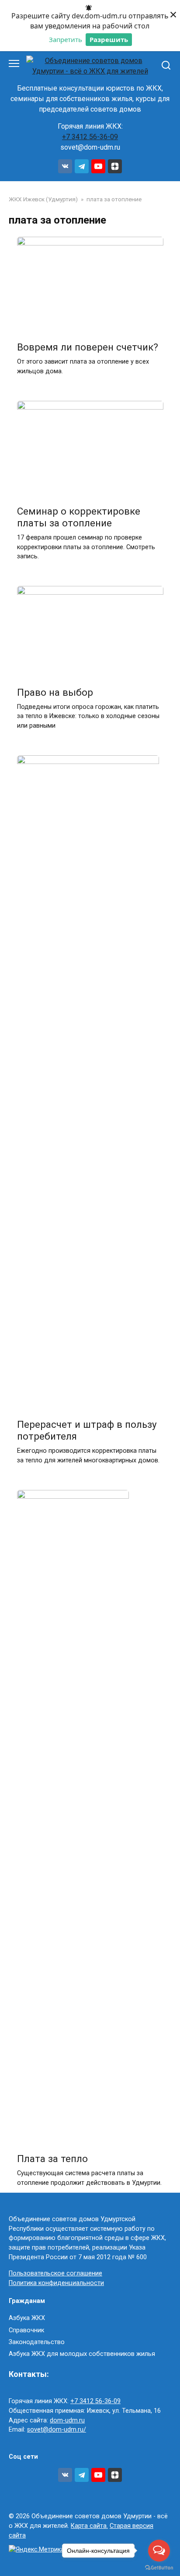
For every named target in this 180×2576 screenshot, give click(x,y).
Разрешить (109, 39)
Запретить (66, 39)
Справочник (26, 2330)
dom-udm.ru (67, 2420)
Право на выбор (55, 692)
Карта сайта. (89, 2526)
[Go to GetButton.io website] (159, 2567)
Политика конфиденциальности (56, 2283)
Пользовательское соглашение (55, 2273)
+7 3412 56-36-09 (90, 137)
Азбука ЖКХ (27, 2318)
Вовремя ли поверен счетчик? (88, 347)
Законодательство (37, 2342)
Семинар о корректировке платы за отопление (79, 517)
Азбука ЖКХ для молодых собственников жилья (82, 2354)
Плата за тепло (52, 2159)
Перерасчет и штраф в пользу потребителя (87, 1430)
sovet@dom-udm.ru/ (57, 2430)
